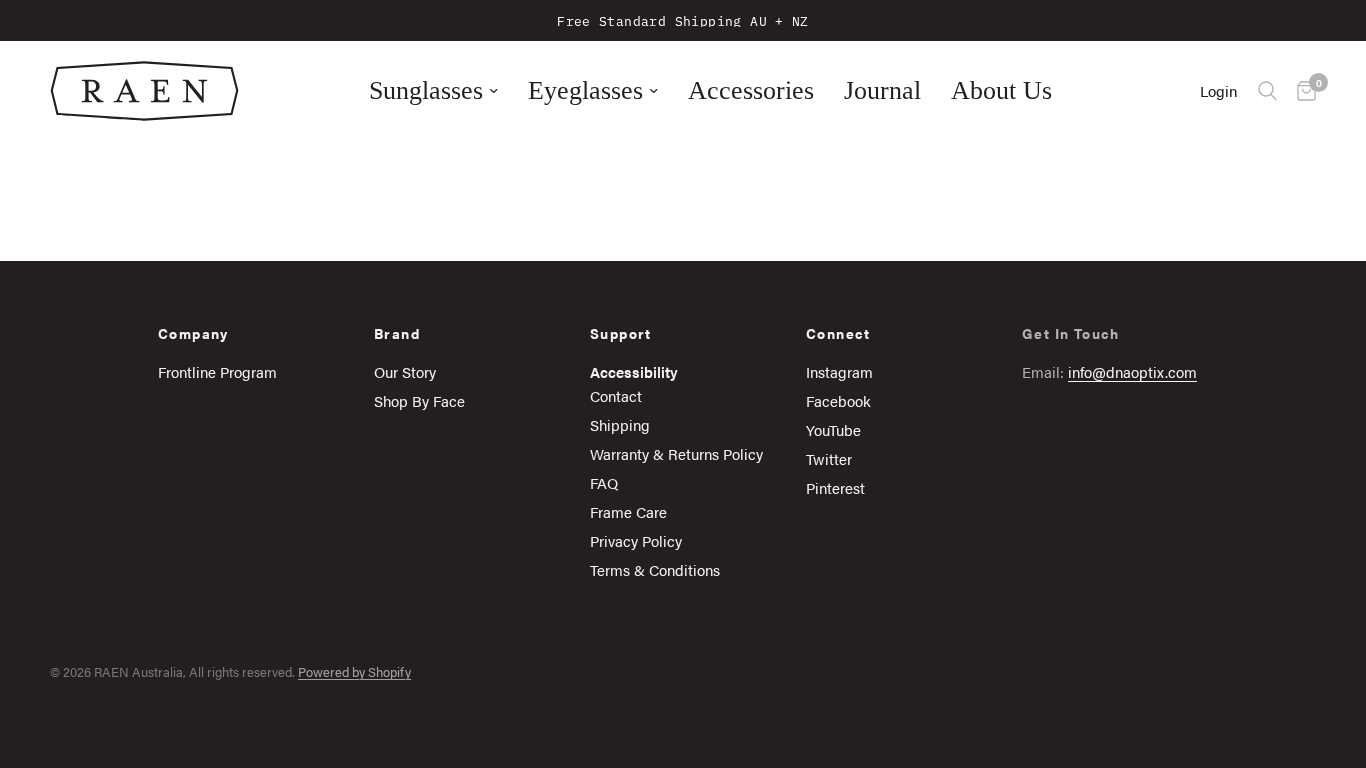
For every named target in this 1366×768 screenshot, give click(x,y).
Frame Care (628, 511)
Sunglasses (426, 90)
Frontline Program (217, 371)
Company (193, 333)
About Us (1001, 90)
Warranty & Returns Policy (676, 453)
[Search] (1267, 91)
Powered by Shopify (354, 671)
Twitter (829, 458)
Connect (838, 333)
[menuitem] (433, 91)
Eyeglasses (585, 90)
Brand (397, 333)
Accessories (751, 90)
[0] (1301, 91)
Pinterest (835, 487)
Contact (616, 395)
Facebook (838, 400)
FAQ (604, 482)
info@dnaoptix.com (1132, 371)
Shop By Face (419, 400)
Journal (882, 90)
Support (621, 333)
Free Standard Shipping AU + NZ (683, 20)
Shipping (620, 424)
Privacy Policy (636, 540)
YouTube (833, 429)
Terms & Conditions (655, 569)
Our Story (405, 371)
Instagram (839, 371)
